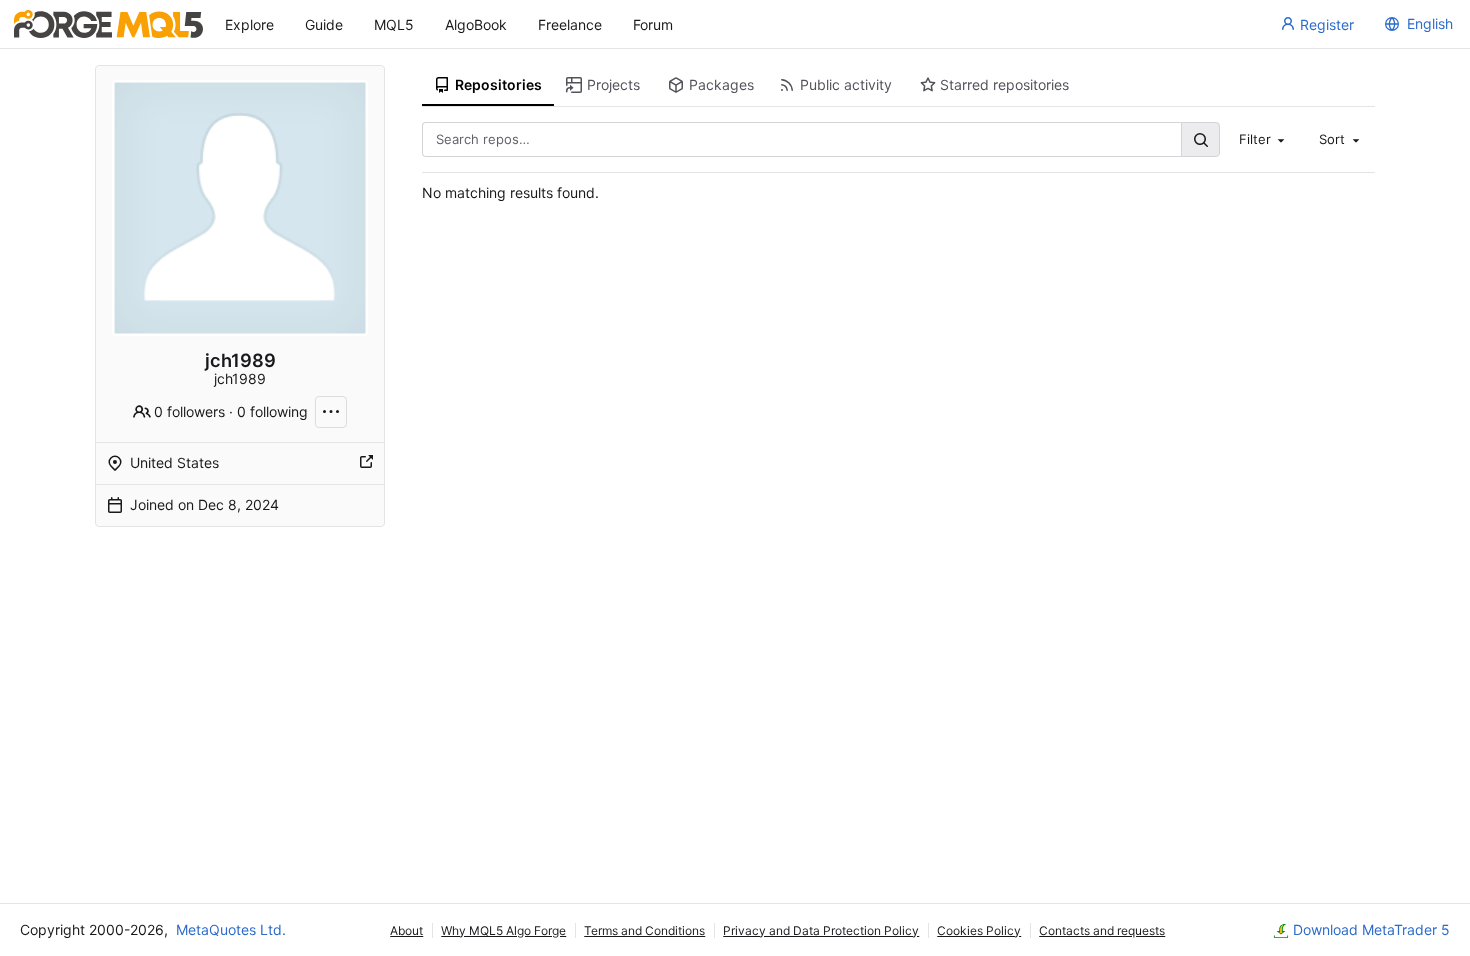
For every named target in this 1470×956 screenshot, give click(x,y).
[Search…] (1200, 139)
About (406, 930)
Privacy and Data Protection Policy (821, 930)
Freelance (570, 24)
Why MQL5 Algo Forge (503, 930)
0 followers (189, 411)
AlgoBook (476, 24)
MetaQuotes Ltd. (231, 929)
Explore (249, 24)
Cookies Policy (979, 930)
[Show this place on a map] (366, 463)
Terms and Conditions (644, 930)
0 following (272, 411)
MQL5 (394, 24)
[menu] (1416, 24)
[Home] (108, 24)
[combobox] (1264, 139)
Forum (653, 24)
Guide (324, 24)
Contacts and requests (1102, 930)
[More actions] (331, 412)
